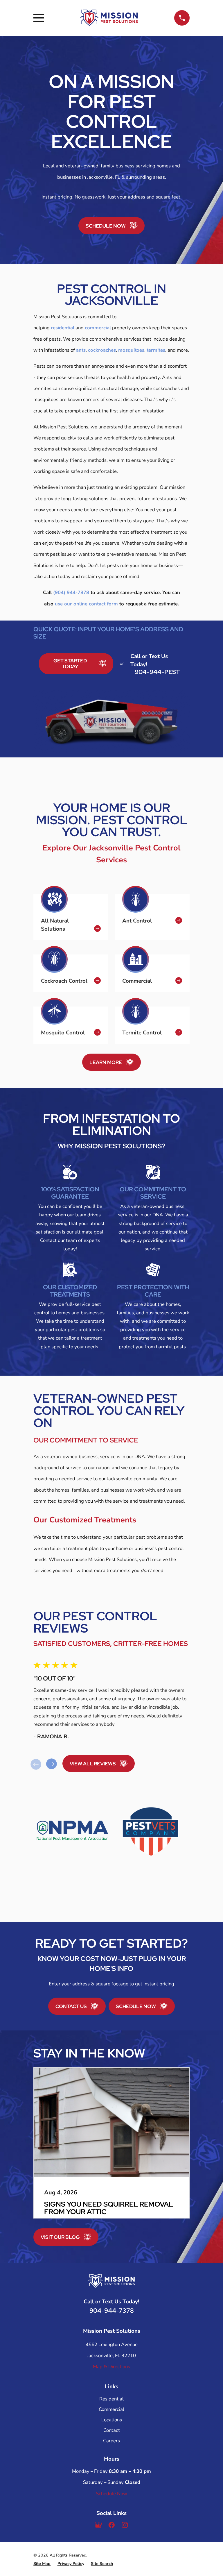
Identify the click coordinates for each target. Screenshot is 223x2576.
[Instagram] (125, 2526)
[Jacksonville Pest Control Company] (109, 18)
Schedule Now (111, 2493)
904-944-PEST (157, 672)
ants (81, 350)
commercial (98, 328)
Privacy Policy (71, 2563)
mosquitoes (131, 350)
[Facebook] (111, 2526)
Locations (112, 2419)
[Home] (111, 2281)
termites (156, 350)
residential (63, 328)
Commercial (111, 2409)
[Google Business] (98, 2526)
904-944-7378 (112, 2310)
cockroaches (102, 350)
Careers (111, 2440)
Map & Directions (111, 2367)
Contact (112, 2430)
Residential (111, 2399)
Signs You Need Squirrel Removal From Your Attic (109, 2208)
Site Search (102, 2563)
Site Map (42, 2563)
